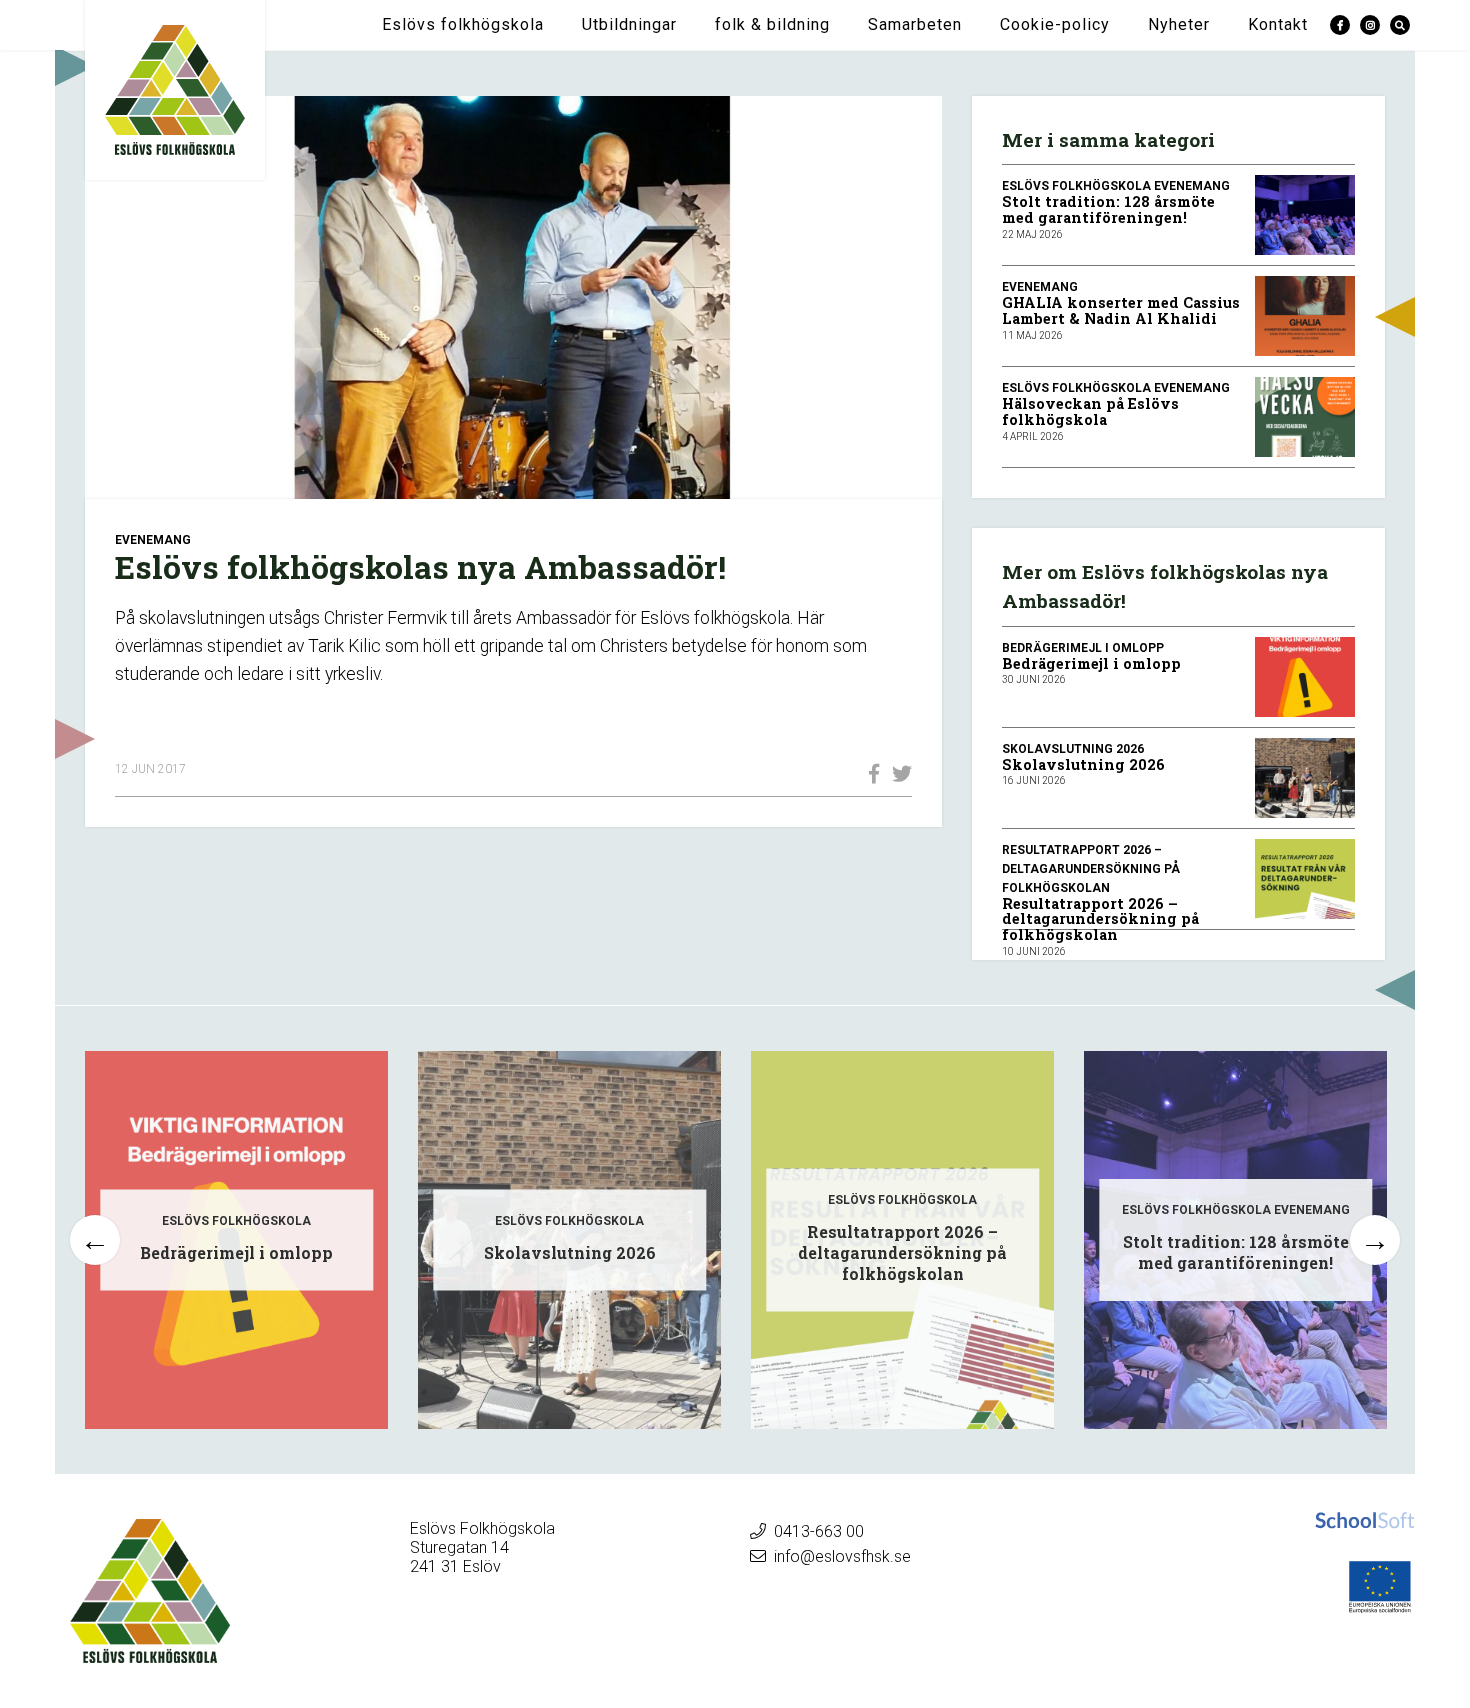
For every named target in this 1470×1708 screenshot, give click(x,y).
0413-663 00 (819, 1531)
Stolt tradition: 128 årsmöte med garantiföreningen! (1108, 209)
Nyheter (1179, 24)
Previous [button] (95, 1240)
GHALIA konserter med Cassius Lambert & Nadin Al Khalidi (1121, 310)
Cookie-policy (1055, 24)
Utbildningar (629, 24)
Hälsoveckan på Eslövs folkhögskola (1090, 411)
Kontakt (1278, 24)
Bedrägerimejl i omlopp (1091, 663)
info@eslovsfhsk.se (842, 1556)
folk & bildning (772, 24)
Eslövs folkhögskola (463, 24)
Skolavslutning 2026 (1083, 764)
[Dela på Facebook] (869, 774)
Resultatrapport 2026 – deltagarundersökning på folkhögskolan (1100, 919)
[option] (236, 1240)
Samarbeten (915, 24)
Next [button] (1375, 1240)
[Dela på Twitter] (897, 774)
